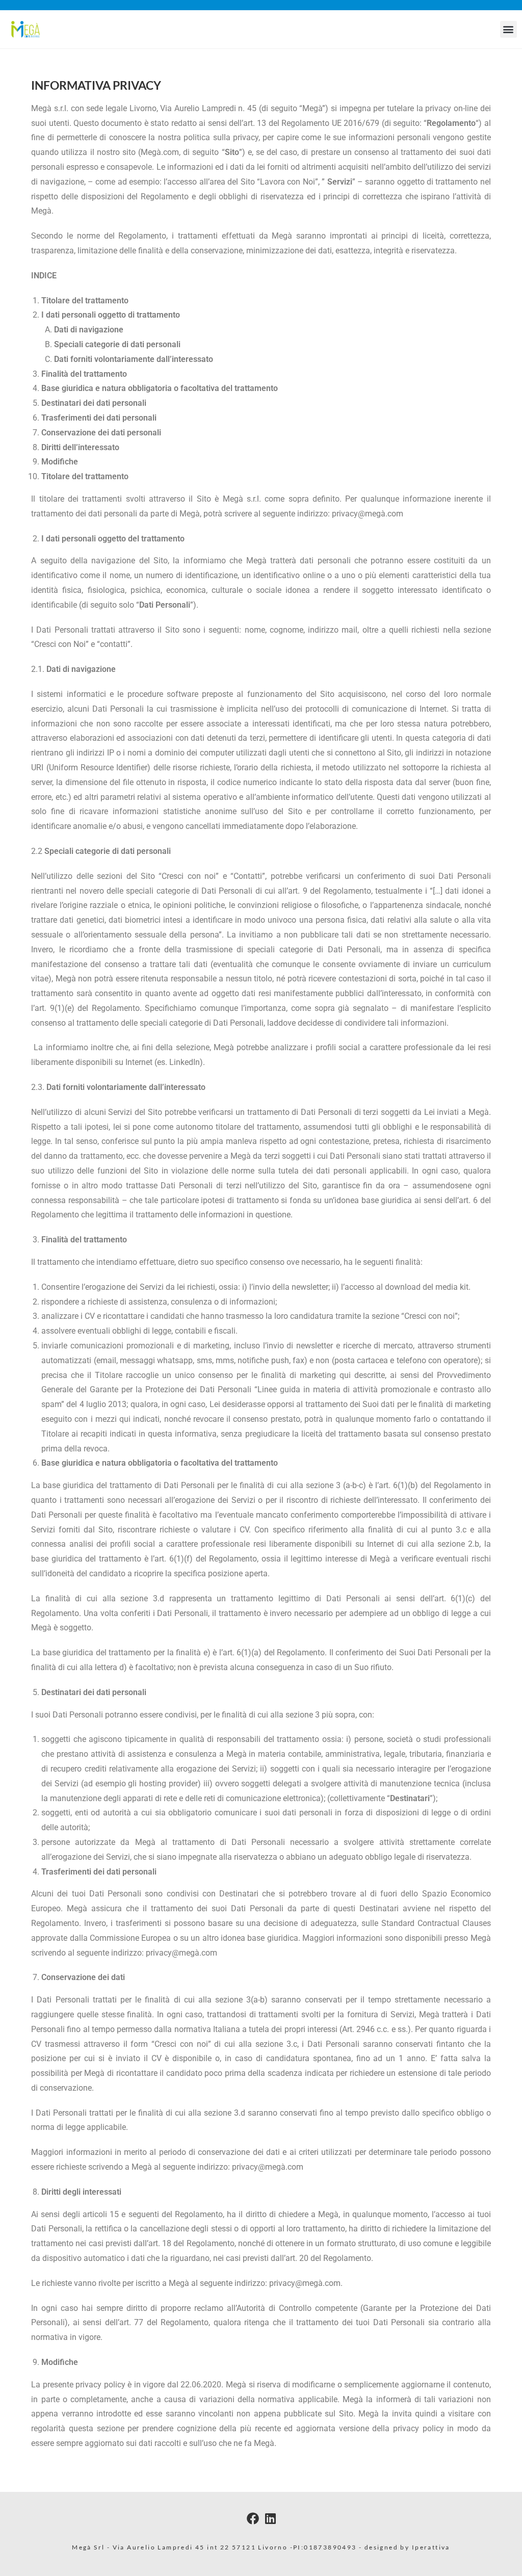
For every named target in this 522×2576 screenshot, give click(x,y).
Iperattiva (431, 2547)
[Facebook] (253, 2518)
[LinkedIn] (270, 2518)
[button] (508, 29)
